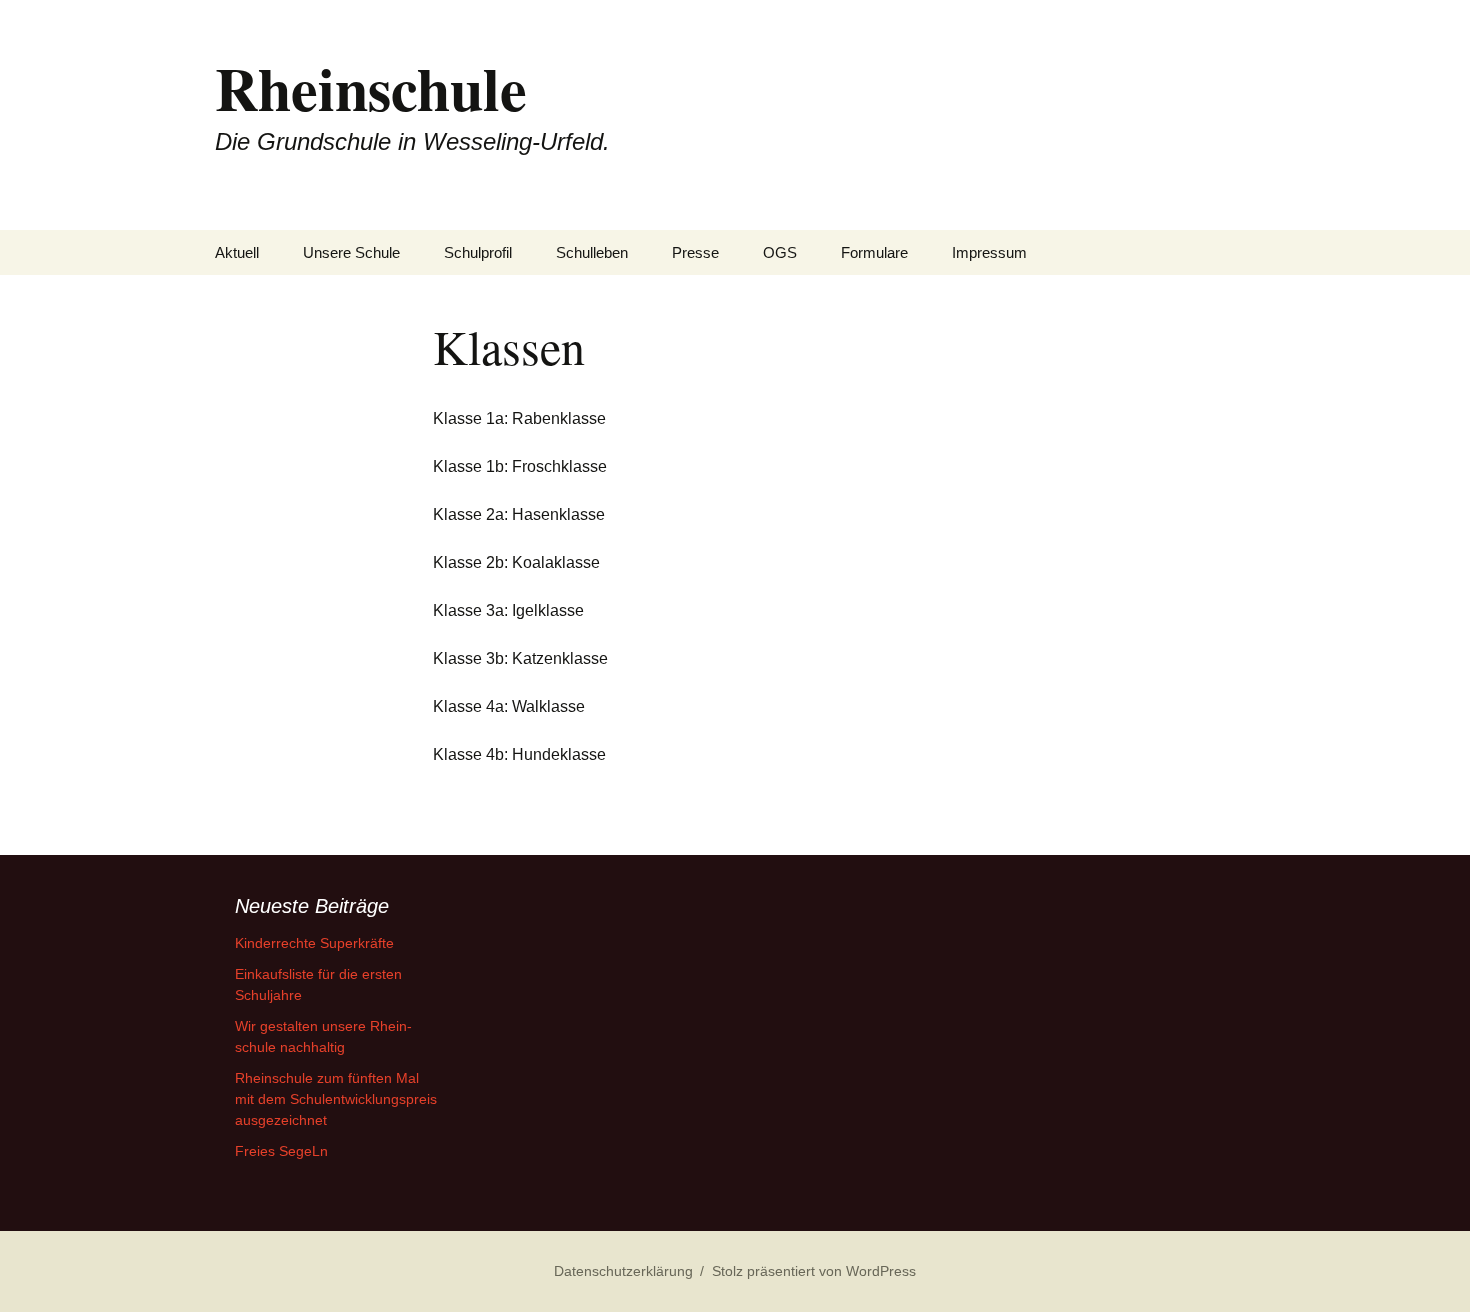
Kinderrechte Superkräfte (314, 943)
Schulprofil (478, 252)
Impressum (989, 252)
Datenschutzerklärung (623, 1271)
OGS (780, 252)
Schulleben (592, 252)
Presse (695, 252)
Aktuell (237, 252)
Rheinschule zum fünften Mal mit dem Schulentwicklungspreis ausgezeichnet (336, 1099)
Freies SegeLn (281, 1151)
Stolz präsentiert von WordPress (814, 1271)
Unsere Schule (351, 252)
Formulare (874, 252)
